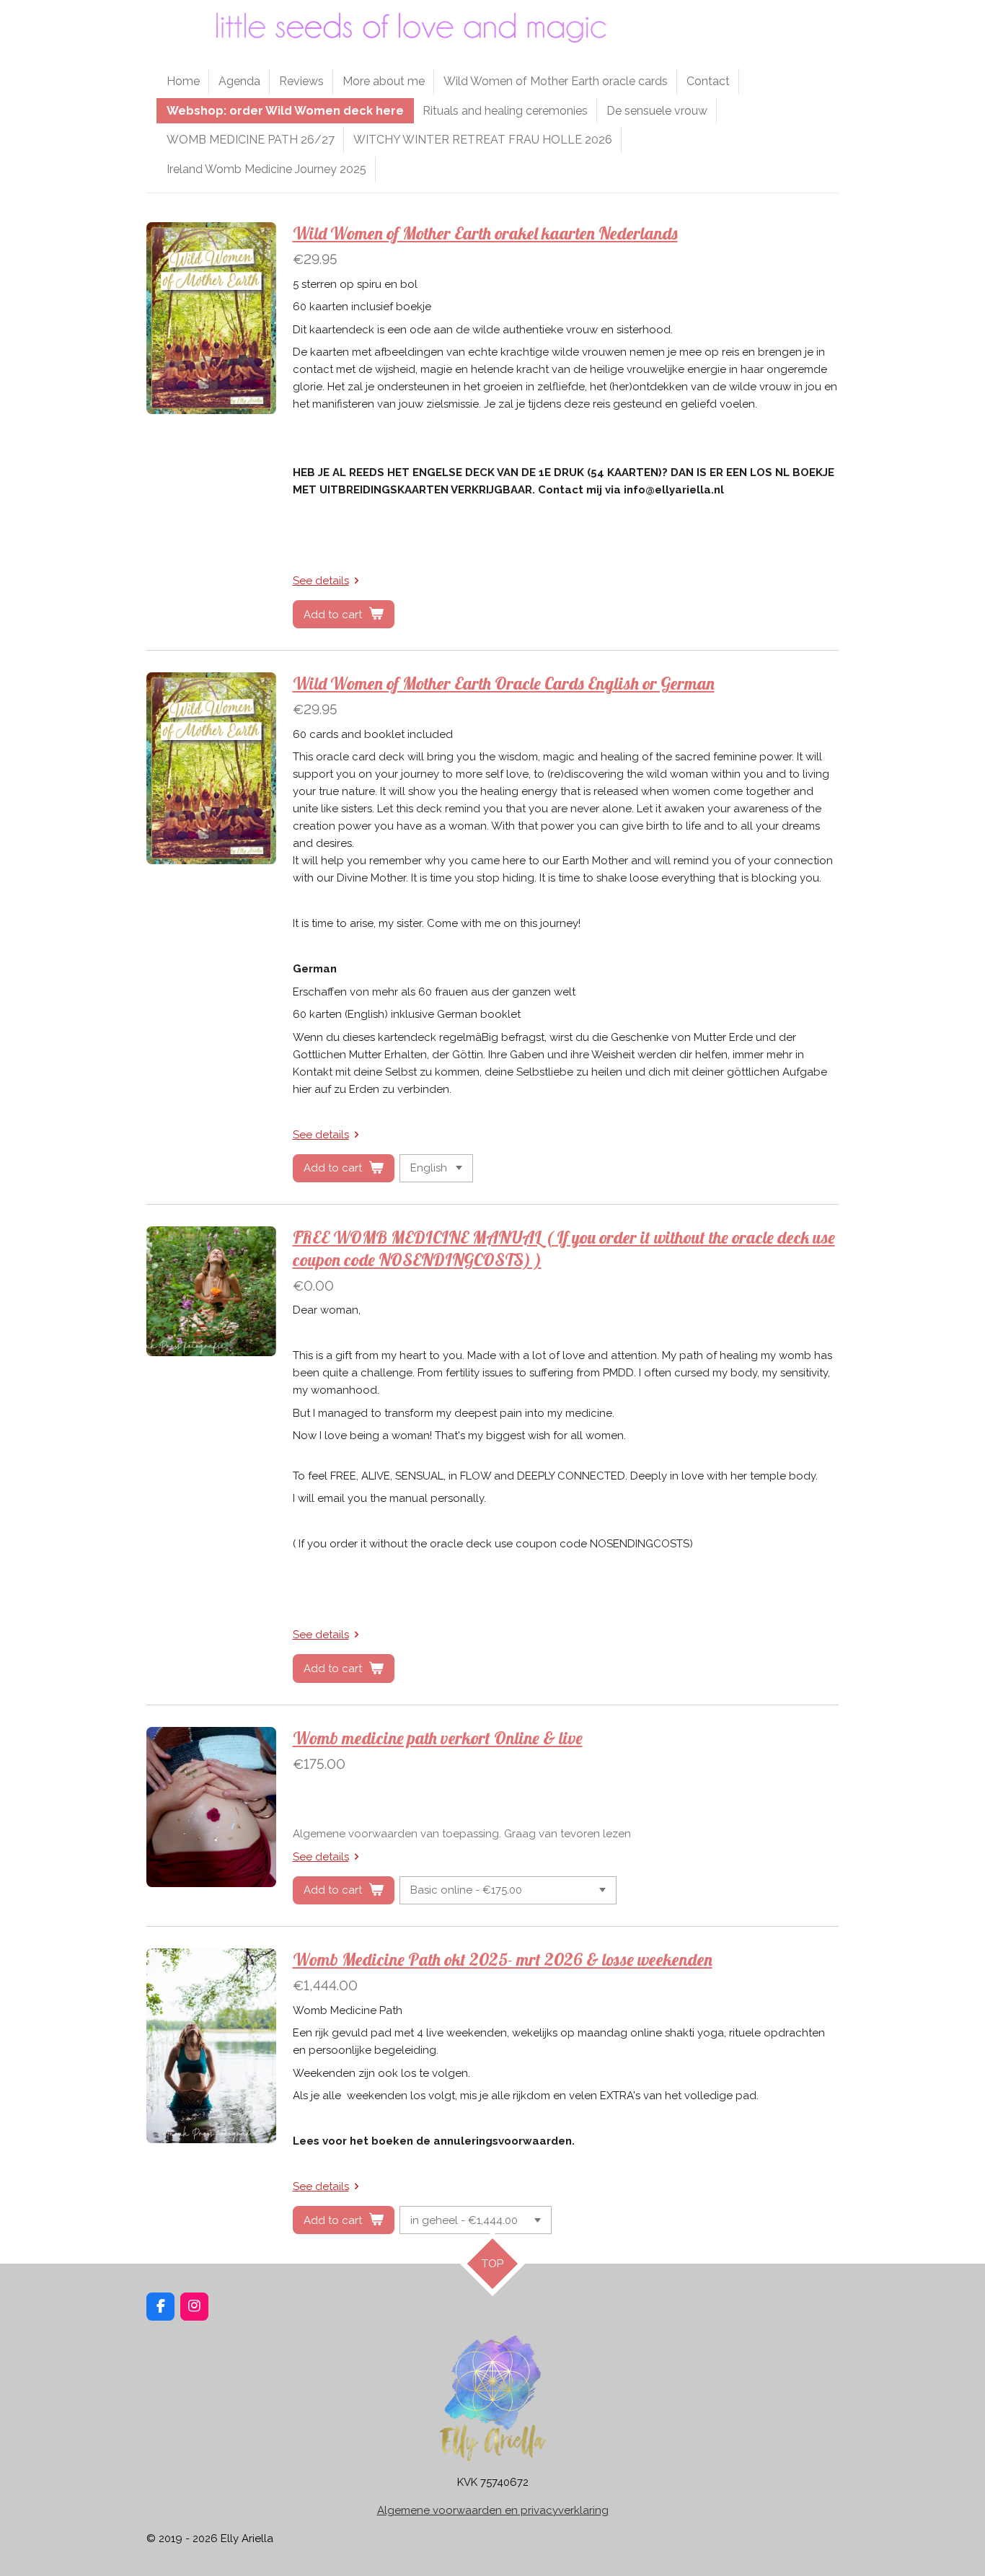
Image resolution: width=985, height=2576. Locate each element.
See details (321, 581)
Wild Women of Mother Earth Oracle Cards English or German (504, 683)
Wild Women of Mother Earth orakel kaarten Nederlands (485, 233)
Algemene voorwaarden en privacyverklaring (493, 2510)
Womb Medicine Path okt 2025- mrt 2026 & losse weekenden (503, 1959)
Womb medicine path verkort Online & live (438, 1738)
